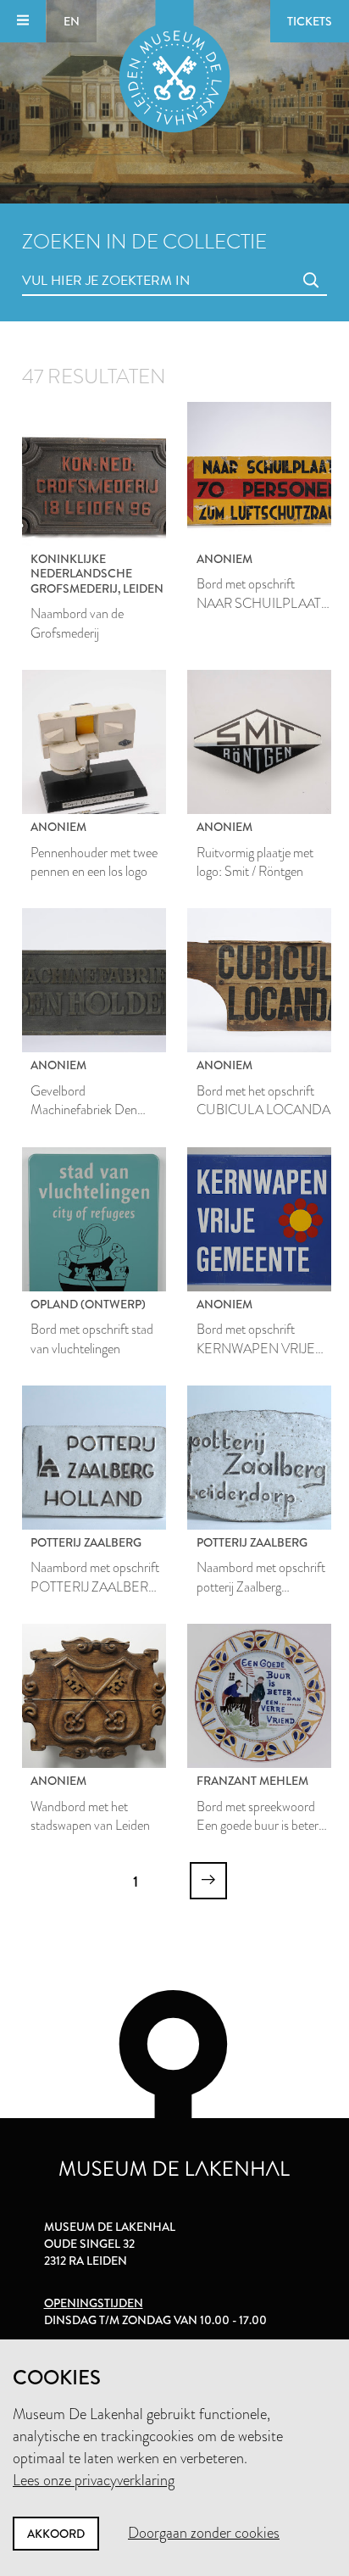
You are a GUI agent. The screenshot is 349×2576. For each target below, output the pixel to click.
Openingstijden (94, 2303)
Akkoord (56, 2534)
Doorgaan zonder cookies (204, 2533)
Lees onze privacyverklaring (94, 2480)
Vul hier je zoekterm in (75, 262)
